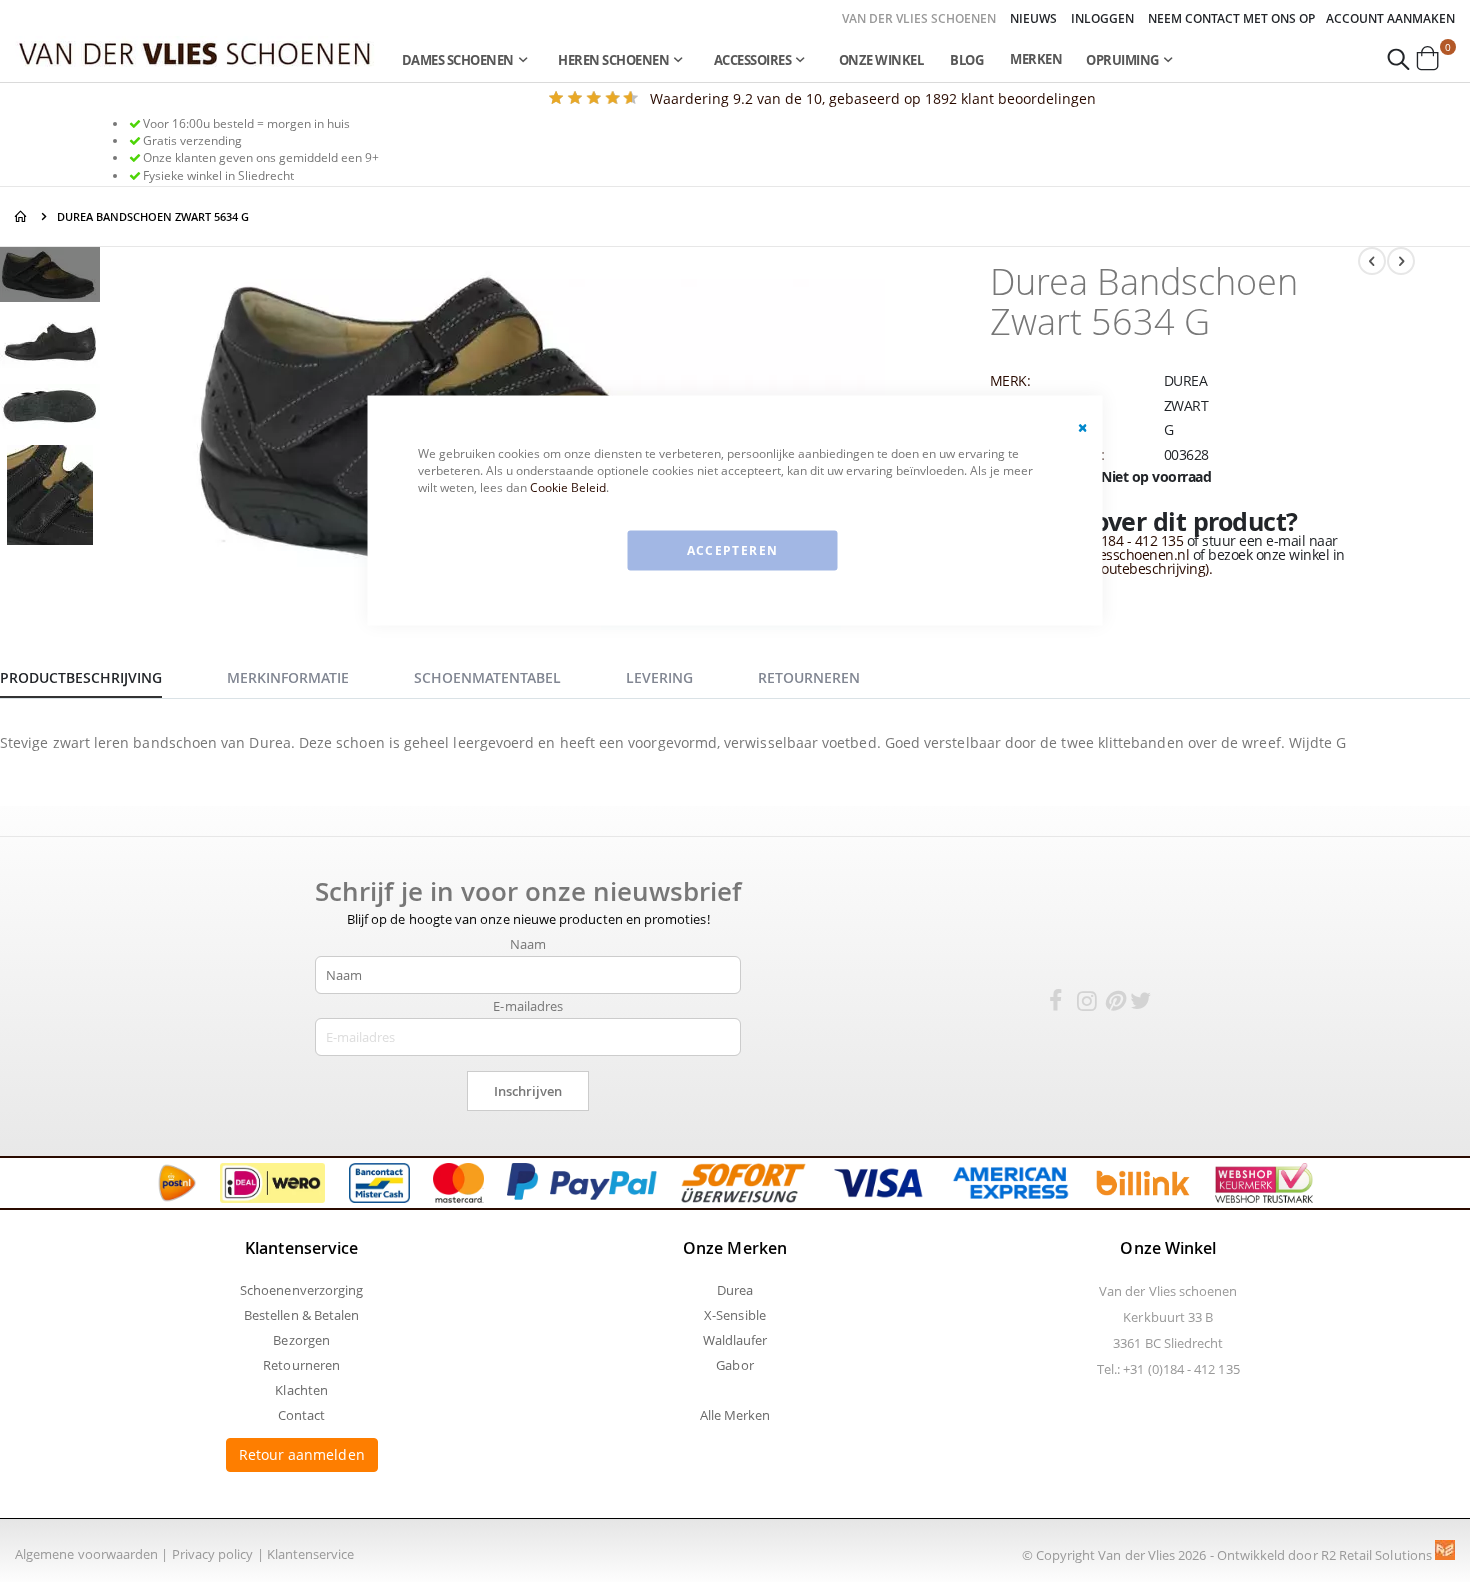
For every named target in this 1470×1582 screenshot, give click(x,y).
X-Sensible (735, 1315)
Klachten (301, 1390)
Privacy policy (213, 1554)
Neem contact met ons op (1231, 19)
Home (22, 216)
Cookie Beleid (568, 486)
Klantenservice (311, 1554)
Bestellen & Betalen (301, 1315)
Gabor (734, 1365)
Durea (735, 1290)
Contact (301, 1415)
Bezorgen (301, 1340)
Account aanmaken (1390, 19)
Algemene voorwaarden (86, 1554)
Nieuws (1033, 19)
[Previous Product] (1372, 261)
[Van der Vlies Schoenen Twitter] (1141, 1004)
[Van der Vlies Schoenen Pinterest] (1114, 1004)
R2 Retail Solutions (1378, 1555)
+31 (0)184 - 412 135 (1121, 540)
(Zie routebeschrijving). (1141, 568)
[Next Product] (1401, 261)
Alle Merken (735, 1415)
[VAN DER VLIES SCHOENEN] (195, 52)
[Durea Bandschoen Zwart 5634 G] (50, 277)
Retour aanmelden (302, 1454)
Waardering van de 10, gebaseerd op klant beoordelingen (873, 98)
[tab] (96, 675)
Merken (1036, 59)
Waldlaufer (735, 1340)
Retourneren (301, 1365)
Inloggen (1102, 19)
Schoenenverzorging (301, 1290)
